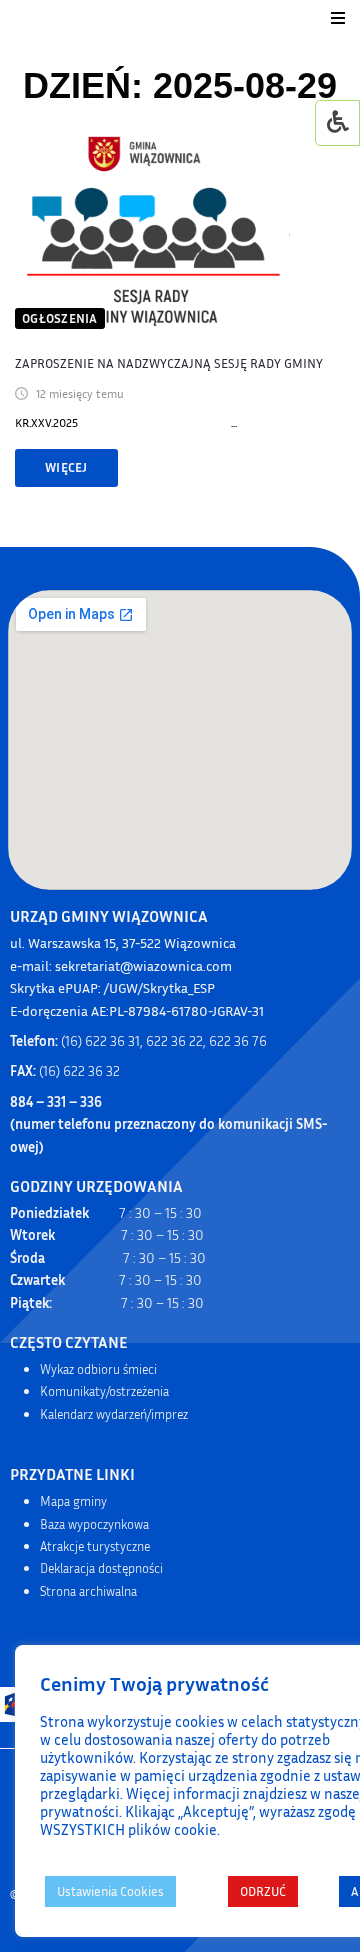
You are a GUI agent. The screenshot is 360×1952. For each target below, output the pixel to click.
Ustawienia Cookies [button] (110, 1891)
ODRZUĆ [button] (263, 1891)
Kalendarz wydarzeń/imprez (114, 1414)
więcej (66, 467)
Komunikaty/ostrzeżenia (104, 1391)
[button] (338, 18)
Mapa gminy (73, 1501)
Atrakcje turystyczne (95, 1546)
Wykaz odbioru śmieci (98, 1369)
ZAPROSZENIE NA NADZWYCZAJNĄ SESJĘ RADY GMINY (169, 363)
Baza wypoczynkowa (94, 1524)
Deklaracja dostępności (101, 1568)
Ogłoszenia (60, 318)
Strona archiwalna (88, 1591)
